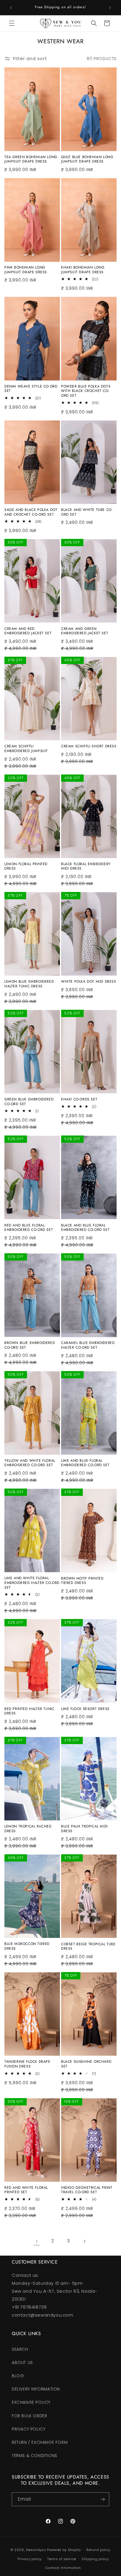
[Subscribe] (102, 2499)
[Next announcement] (110, 8)
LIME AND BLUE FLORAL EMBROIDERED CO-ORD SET (85, 1463)
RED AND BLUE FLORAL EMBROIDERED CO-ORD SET (29, 1228)
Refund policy (98, 2550)
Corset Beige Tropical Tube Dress (88, 1947)
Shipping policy (95, 2559)
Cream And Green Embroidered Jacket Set (85, 631)
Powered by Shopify (64, 2550)
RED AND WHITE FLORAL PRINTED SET (26, 2190)
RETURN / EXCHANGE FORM (40, 2442)
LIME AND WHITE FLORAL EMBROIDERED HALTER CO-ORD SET (32, 1583)
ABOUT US (22, 2363)
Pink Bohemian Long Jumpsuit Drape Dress (26, 270)
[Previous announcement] (11, 8)
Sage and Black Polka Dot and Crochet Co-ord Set (31, 512)
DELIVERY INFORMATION (36, 2389)
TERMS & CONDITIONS (35, 2456)
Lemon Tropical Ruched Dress (28, 1829)
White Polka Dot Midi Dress (89, 982)
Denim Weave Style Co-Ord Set (31, 389)
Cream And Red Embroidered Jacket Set (28, 631)
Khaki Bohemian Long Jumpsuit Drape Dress (83, 270)
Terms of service (62, 2559)
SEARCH (20, 2349)
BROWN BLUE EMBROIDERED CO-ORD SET (30, 1345)
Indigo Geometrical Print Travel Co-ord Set (87, 2190)
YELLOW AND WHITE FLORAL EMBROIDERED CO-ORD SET (30, 1463)
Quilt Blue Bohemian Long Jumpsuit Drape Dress (87, 159)
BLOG (18, 2376)
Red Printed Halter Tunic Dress (29, 1711)
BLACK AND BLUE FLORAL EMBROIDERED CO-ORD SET (85, 1228)
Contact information (63, 2568)
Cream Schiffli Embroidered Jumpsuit (26, 749)
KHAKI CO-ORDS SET (79, 1100)
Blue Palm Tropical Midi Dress (84, 1829)
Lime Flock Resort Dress (85, 1709)
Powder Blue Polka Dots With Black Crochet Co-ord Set (86, 391)
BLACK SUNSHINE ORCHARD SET (86, 2064)
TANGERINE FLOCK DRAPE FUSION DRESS (27, 2064)
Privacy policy (30, 2559)
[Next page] (84, 2241)
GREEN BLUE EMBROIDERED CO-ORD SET (29, 1102)
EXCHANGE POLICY (31, 2402)
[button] (12, 23)
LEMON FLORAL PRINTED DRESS (26, 866)
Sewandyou (36, 2550)
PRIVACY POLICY (28, 2429)
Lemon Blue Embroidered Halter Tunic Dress (29, 984)
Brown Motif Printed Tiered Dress (82, 1581)
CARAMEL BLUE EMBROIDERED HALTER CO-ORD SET (88, 1345)
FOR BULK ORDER (29, 2416)
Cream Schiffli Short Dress (89, 746)
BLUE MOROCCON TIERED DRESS (27, 1946)
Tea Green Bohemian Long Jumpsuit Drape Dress (31, 159)
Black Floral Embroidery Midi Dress (86, 866)
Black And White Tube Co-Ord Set (87, 512)
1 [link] (37, 2241)
